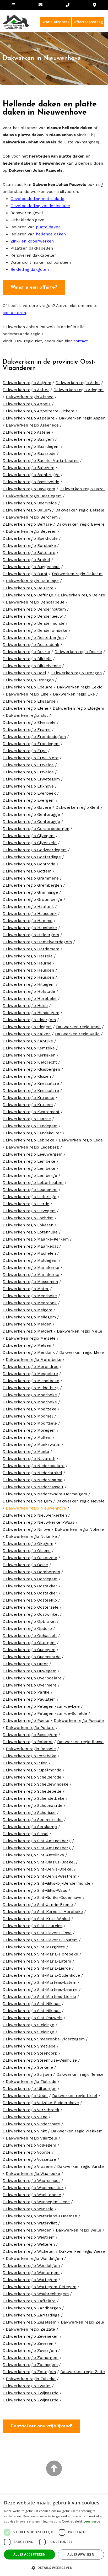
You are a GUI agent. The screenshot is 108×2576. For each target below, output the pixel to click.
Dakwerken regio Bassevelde (31, 482)
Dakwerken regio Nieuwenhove (36, 1508)
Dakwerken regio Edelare (28, 687)
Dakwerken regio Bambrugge (31, 475)
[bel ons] (67, 5)
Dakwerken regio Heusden (28, 970)
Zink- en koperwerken (32, 241)
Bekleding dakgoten (30, 270)
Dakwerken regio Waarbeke (33, 2174)
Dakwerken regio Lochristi (28, 1218)
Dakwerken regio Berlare (27, 524)
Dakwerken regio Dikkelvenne (32, 666)
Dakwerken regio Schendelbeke (34, 1798)
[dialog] (54, 2535)
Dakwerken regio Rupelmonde (32, 1770)
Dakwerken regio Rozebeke (29, 1756)
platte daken (48, 227)
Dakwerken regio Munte (26, 1452)
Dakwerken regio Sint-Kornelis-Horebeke (43, 1912)
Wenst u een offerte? (34, 288)
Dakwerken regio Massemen (30, 1282)
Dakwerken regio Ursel (25, 2096)
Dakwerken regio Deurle (26, 652)
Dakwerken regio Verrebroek (31, 2110)
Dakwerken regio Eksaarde (29, 701)
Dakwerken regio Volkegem (29, 2145)
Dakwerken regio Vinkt (25, 2131)
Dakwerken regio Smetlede (29, 2046)
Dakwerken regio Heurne (27, 963)
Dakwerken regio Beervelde (30, 503)
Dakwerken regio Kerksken (29, 1055)
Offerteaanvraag (88, 22)
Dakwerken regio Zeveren (28, 2343)
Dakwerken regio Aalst (78, 383)
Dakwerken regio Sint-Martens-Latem (39, 1982)
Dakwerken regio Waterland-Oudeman (40, 2216)
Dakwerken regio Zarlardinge (31, 2315)
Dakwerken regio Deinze (81, 595)
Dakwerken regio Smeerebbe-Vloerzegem (44, 2039)
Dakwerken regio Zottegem (29, 2372)
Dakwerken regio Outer (25, 1664)
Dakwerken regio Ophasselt (30, 1636)
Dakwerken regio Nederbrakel (32, 1473)
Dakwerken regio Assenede (32, 425)
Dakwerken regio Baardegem (31, 446)
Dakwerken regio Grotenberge (32, 899)
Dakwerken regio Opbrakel (29, 1621)
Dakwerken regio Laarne (27, 1119)
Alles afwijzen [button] (81, 2554)
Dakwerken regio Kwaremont (31, 1112)
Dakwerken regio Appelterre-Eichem (38, 411)
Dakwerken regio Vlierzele (31, 2138)
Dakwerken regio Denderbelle (35, 602)
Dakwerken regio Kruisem (28, 1105)
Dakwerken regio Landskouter (32, 1133)
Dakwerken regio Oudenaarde (32, 1657)
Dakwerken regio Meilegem (29, 1317)
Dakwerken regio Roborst (28, 1742)
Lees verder (93, 2521)
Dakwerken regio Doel (24, 673)
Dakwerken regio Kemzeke (29, 1048)
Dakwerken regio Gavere (27, 807)
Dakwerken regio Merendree (31, 1367)
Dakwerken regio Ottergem (29, 1643)
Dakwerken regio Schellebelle (32, 1791)
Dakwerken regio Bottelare (29, 553)
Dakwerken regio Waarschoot (31, 2181)
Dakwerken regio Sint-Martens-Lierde (39, 1997)
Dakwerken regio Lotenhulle (30, 1232)
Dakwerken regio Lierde (26, 1204)
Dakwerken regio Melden (27, 1324)
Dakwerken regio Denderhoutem (34, 609)
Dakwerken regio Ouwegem (29, 1671)
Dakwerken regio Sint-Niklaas (32, 2004)
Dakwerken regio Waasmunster (33, 2188)
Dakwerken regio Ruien (25, 1763)
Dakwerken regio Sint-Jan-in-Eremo (38, 1905)
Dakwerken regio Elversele (29, 723)
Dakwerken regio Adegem (79, 390)
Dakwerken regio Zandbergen (32, 2308)
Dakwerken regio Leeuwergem (33, 1154)
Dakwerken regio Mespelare (30, 1374)
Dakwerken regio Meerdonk (30, 1303)
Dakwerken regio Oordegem (30, 1579)
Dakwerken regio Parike (26, 1692)
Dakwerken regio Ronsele (31, 1749)
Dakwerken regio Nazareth (29, 1459)
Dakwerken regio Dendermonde (34, 623)
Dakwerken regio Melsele (31, 1338)
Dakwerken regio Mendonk (29, 1352)
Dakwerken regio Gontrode (29, 864)
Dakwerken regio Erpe (25, 751)
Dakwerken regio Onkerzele (30, 1558)
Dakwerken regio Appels (27, 404)
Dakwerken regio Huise (25, 1006)
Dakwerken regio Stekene (28, 2067)
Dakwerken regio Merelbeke (34, 1360)
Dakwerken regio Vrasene (28, 2167)
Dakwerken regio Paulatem (29, 1699)
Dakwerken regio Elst (27, 715)
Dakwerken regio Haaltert (28, 907)
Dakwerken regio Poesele (79, 1721)
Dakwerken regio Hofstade (29, 991)
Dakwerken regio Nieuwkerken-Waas (39, 1522)
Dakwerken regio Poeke (26, 1721)
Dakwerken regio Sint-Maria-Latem (37, 1961)
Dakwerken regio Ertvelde (28, 765)
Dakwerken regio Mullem (27, 1437)
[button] (54, 2567)
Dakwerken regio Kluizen (27, 1076)
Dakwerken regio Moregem (29, 1430)
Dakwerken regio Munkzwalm (31, 1445)
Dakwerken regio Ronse (80, 1742)
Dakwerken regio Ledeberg (32, 1147)
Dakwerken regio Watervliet (30, 2223)
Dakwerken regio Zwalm (27, 2386)
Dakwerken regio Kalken (27, 1034)
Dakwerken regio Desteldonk (31, 645)
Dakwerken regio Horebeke (30, 999)
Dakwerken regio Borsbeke (29, 546)
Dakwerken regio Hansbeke (30, 928)
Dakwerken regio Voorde (27, 2152)
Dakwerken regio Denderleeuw (33, 616)
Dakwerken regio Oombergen (31, 1572)
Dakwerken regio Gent (77, 807)
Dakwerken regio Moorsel (28, 1416)
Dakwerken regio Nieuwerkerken (35, 1515)
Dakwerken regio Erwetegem (31, 779)
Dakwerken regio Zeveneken (31, 2336)
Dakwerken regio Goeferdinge (32, 857)
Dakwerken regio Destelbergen (33, 638)
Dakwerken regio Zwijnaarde (31, 2393)
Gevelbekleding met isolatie (37, 199)
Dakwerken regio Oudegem (29, 1650)
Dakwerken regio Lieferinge (29, 1197)
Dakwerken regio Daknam (77, 574)
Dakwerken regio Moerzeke (29, 1409)
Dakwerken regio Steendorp (30, 2053)
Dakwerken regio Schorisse (29, 1813)
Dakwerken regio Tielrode (31, 2082)
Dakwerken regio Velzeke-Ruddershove (41, 2103)
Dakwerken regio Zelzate (30, 2329)
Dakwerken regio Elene (25, 708)
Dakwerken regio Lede (81, 1140)
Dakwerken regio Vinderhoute (31, 2124)
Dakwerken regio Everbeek (29, 793)
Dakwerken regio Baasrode (29, 454)
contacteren (14, 313)
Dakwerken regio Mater (26, 1289)
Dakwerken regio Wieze (82, 2251)
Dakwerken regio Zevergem (30, 2351)
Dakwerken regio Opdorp (27, 1629)
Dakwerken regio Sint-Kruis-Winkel (36, 1919)
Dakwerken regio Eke (74, 694)
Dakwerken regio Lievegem (29, 1211)
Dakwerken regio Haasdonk (30, 914)
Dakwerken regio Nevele (80, 1501)
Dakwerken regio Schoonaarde (33, 1806)
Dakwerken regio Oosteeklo (30, 1600)
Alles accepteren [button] (29, 2554)
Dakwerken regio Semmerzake (33, 1820)
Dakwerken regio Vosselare (29, 2159)
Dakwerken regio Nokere (79, 1529)
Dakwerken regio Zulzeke (31, 2379)
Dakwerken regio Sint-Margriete (34, 1947)
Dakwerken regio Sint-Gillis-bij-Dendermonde (47, 1883)
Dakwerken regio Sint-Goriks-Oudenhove (42, 1898)
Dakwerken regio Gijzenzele (30, 843)
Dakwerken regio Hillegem (29, 984)
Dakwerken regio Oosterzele (31, 1607)
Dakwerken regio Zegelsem (29, 2322)
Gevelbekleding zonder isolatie (40, 206)
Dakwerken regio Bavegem (29, 489)
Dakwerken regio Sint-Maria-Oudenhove (41, 1975)
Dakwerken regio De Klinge (32, 581)
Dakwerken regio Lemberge (30, 1176)
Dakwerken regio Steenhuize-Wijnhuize (40, 2060)
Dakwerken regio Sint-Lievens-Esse (37, 1933)
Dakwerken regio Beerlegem (34, 496)
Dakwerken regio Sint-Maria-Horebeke (40, 1954)
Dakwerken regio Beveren (31, 531)
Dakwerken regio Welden (27, 2230)
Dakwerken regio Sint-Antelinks (33, 1855)
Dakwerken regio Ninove (26, 1529)
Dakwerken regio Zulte (83, 2372)
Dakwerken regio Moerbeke (30, 1395)
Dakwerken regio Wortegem (30, 2280)
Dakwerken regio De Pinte (28, 588)
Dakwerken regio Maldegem (30, 1260)
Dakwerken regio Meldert (28, 1331)
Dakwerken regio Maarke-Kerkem (36, 1239)
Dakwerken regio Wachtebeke (32, 2195)
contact (81, 341)
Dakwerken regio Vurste (80, 2167)
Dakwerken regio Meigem (27, 1310)
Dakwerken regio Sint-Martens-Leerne (40, 1990)
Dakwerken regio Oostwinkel (31, 1614)
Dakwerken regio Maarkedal (30, 1246)
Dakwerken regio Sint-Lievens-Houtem (40, 1940)
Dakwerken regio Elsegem (78, 708)
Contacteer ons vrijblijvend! (41, 2426)
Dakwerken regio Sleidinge (28, 2025)
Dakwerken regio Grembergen (32, 885)
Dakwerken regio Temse (80, 2074)
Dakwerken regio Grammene (31, 878)
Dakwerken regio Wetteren (29, 2244)
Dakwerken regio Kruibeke (28, 1098)
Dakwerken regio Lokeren (28, 1225)
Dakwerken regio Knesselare (31, 1084)
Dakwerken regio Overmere (30, 1685)
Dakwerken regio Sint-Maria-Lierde (37, 1968)
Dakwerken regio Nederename (33, 1480)
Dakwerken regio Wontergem (31, 2273)
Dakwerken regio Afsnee (30, 397)
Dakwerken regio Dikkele (27, 659)
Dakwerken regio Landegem (30, 1126)
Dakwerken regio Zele (82, 2322)
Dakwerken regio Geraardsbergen (36, 829)
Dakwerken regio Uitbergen (29, 2089)
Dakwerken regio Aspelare (29, 418)
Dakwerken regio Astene (26, 432)
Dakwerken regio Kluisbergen (31, 1069)
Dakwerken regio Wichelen (29, 2251)
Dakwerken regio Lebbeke (28, 1140)
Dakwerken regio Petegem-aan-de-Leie (41, 1706)
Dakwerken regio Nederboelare (34, 1466)
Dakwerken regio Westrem (29, 2237)
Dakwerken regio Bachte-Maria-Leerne (41, 461)
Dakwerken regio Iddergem (29, 1020)
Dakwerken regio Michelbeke (31, 1381)
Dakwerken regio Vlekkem (77, 2131)
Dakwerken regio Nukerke (31, 1537)
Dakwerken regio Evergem (29, 800)
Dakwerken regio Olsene (27, 1551)
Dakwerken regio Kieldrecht (30, 1062)
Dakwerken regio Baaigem (28, 439)
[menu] (13, 5)
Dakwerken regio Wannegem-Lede (36, 2202)
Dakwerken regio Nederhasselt (33, 1487)
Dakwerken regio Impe (78, 1027)
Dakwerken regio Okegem (28, 1544)
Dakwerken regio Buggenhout (31, 567)
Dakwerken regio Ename (27, 730)
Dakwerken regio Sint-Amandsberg (37, 1841)
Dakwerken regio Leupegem (30, 1190)
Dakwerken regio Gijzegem (29, 836)
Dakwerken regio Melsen (27, 1345)
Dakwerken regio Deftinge (28, 595)
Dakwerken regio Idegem (27, 1027)
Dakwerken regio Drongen (76, 673)
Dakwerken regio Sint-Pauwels (33, 2018)
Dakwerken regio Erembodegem (34, 737)
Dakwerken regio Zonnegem (30, 2365)
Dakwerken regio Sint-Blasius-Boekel (39, 1862)
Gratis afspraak (55, 22)
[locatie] (94, 5)
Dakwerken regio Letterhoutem (33, 1183)
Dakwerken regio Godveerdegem (35, 850)
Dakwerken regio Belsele (80, 510)
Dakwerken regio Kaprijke (28, 1041)
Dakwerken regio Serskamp (30, 1827)
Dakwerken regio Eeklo (80, 687)
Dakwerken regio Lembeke (29, 1161)
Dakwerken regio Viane (25, 2117)
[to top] (54, 2469)
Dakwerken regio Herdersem (31, 949)
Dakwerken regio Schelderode (32, 1777)
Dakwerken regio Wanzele (28, 2209)
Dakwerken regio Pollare (30, 1728)
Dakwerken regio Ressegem (30, 1735)
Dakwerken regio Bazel (82, 489)
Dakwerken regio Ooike (25, 1565)
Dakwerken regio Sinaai (25, 1834)
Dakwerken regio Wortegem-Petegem (39, 2287)
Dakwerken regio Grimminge (30, 892)
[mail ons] (40, 5)
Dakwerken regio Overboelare (32, 1678)
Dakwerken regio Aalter (26, 390)
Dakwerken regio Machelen (29, 1253)
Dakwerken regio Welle (79, 2230)
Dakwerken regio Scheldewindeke (36, 1784)
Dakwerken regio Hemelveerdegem (37, 942)
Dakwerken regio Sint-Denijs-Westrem (39, 1876)
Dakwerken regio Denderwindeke (35, 630)
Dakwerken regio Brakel (26, 560)
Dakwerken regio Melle (80, 1331)
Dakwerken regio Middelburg (31, 1388)
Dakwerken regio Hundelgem (31, 1013)
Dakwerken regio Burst (25, 574)
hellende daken (51, 234)
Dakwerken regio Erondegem (31, 744)
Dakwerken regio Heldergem (31, 935)
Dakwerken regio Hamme (28, 921)
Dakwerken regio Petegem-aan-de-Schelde (45, 1713)
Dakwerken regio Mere (82, 1352)
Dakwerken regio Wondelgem (34, 2259)
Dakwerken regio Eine (27, 694)
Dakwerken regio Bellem (27, 510)
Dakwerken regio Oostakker (30, 1586)
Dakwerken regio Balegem (28, 468)
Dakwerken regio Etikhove (28, 786)
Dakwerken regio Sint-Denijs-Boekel (38, 1869)
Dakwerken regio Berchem (32, 517)
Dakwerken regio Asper (82, 418)
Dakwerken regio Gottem (27, 871)
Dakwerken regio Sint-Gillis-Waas (35, 1890)
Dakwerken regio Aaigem (27, 383)
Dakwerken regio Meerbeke (30, 1296)
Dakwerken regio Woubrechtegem (36, 2294)
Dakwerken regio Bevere (80, 524)
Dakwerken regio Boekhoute (30, 538)
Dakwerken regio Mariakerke (31, 1268)
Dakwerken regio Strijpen (27, 2074)
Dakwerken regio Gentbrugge (31, 815)
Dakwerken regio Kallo (77, 1034)
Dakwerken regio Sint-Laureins (33, 1926)
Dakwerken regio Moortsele (30, 1423)
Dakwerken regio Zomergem (31, 2358)
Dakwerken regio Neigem (27, 1501)
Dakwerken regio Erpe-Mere (31, 758)
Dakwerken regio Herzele (28, 956)
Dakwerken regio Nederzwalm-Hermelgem (45, 1494)
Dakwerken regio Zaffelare (29, 2301)
